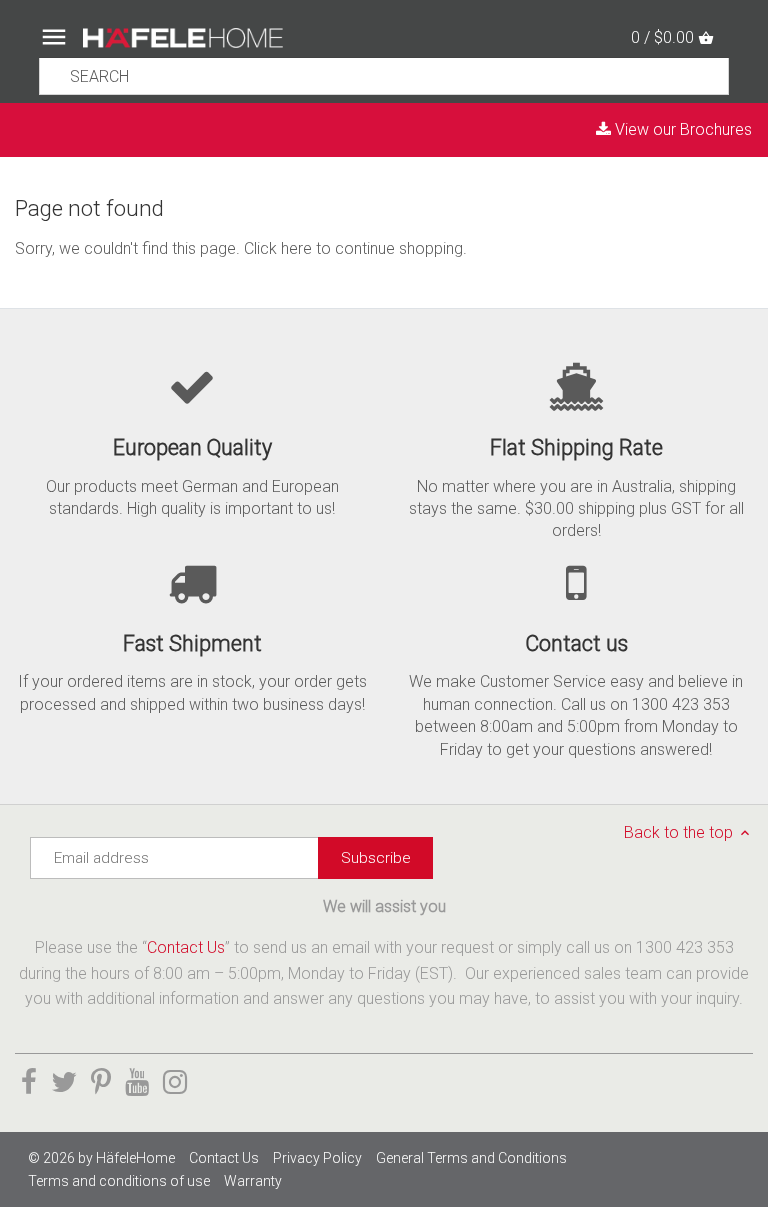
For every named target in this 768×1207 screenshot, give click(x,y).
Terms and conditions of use (119, 1181)
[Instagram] (175, 1082)
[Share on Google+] (137, 1082)
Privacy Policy (317, 1158)
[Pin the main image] (101, 1082)
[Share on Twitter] (64, 1082)
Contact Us (186, 947)
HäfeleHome (135, 1158)
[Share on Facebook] (29, 1082)
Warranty (253, 1181)
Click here (278, 248)
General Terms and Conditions (471, 1158)
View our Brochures (681, 129)
